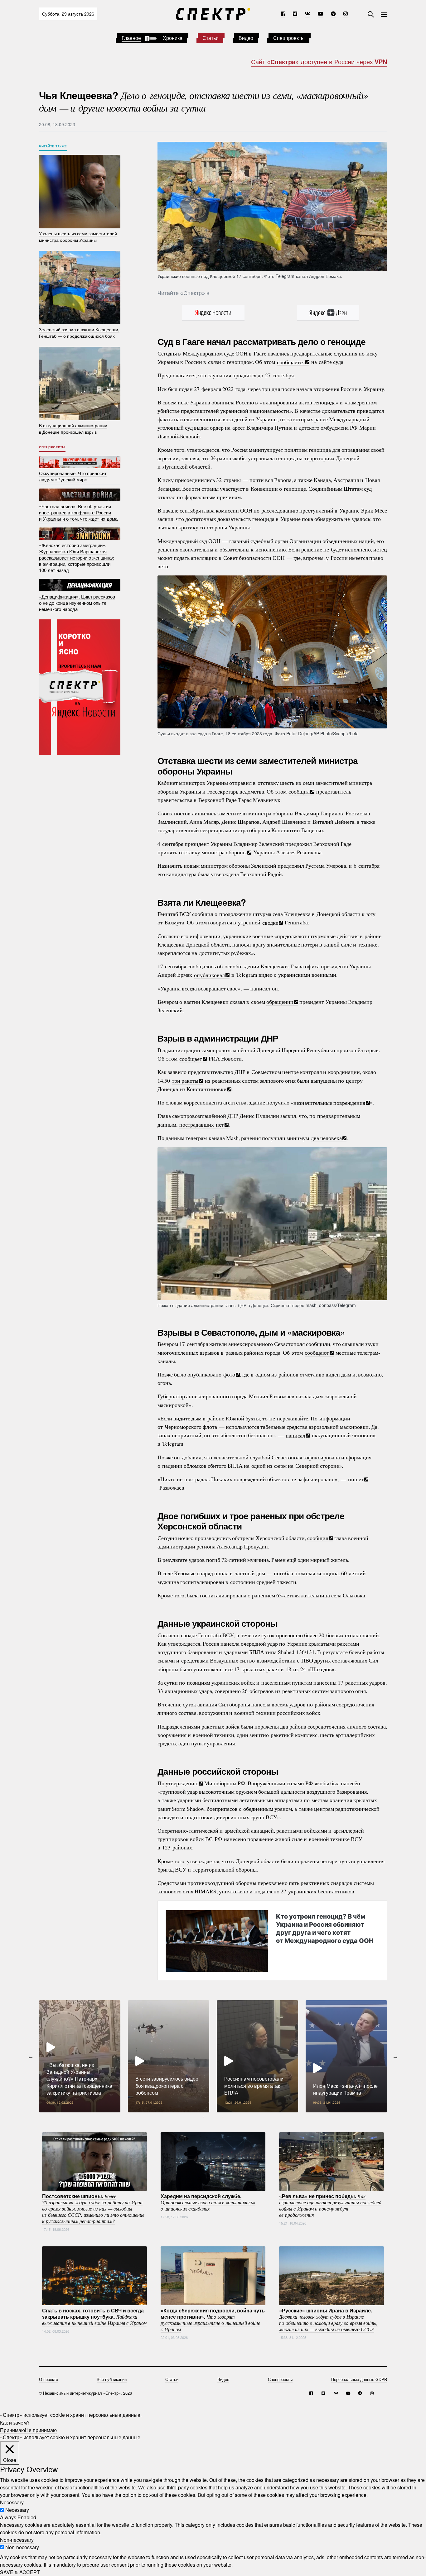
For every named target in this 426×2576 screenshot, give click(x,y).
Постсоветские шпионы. (93, 2208)
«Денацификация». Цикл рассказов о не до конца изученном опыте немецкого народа (77, 602)
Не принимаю (41, 2430)
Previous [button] (31, 2056)
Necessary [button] (12, 2502)
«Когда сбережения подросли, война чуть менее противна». (213, 2319)
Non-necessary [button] (17, 2540)
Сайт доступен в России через (319, 62)
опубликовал (209, 975)
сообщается (291, 362)
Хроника (173, 38)
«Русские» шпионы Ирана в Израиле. (328, 2319)
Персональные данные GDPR (359, 2379)
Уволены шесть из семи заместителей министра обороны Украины (78, 237)
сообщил (299, 791)
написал (295, 1435)
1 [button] (204, 2117)
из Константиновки (203, 1089)
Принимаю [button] (12, 2430)
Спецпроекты (289, 38)
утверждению (182, 1783)
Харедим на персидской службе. (208, 2202)
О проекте (48, 2379)
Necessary (17, 2510)
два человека (326, 1138)
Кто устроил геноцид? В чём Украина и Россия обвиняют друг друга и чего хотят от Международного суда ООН (325, 1928)
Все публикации (112, 2379)
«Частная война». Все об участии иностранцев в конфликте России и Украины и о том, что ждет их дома (78, 512)
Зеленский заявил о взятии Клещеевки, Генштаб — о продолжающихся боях (79, 333)
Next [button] (395, 2056)
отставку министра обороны (213, 852)
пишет (356, 1479)
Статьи (211, 38)
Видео (246, 38)
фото (229, 1374)
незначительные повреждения (329, 1102)
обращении (280, 1002)
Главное (131, 38)
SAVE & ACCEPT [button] (20, 2572)
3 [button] (222, 2117)
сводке (270, 922)
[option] (80, 2056)
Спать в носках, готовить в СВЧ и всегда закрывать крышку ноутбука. (94, 2316)
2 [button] (213, 2117)
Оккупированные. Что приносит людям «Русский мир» (73, 476)
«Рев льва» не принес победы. (330, 2205)
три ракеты (185, 1080)
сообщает (191, 1058)
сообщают (317, 1352)
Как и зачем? (15, 2422)
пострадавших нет (202, 1124)
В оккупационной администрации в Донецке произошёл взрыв (73, 429)
